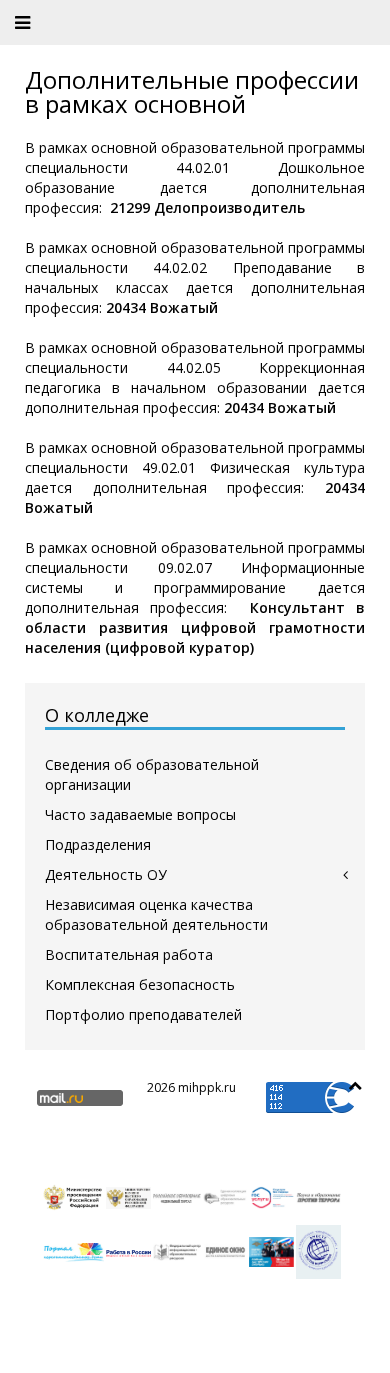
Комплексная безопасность (140, 984)
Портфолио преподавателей (143, 1014)
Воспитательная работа (129, 954)
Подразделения (98, 844)
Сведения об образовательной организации (152, 774)
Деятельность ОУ (106, 874)
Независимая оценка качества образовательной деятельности (156, 914)
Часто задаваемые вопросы (140, 814)
